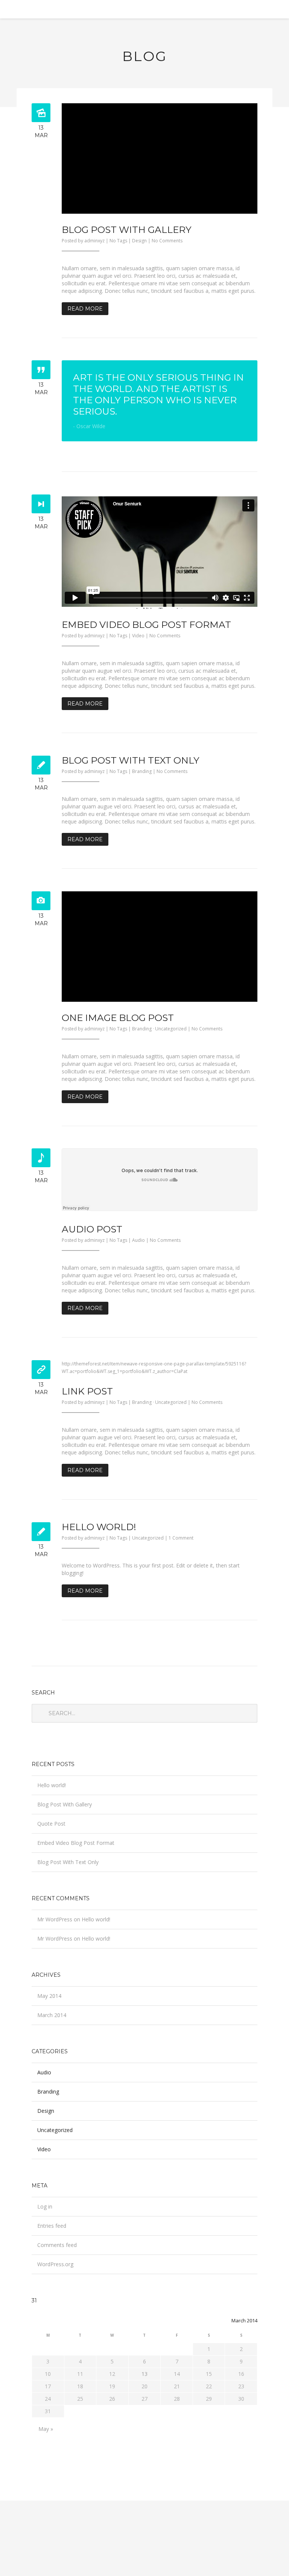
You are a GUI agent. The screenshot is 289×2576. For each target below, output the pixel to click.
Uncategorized (171, 1029)
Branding (142, 771)
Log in (45, 2206)
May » (46, 2429)
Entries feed (52, 2226)
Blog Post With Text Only (131, 760)
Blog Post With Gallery (127, 230)
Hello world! (99, 1527)
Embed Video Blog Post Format (146, 624)
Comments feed (57, 2245)
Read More (85, 309)
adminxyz (94, 241)
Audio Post (92, 1229)
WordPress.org (55, 2264)
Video (138, 636)
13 (144, 2374)
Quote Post (51, 1824)
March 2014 (52, 2015)
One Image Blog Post (118, 1018)
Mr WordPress (55, 1919)
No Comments (167, 241)
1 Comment (181, 1538)
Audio (138, 1240)
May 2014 (49, 1996)
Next (246, 158)
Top (271, 2558)
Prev (73, 158)
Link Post (87, 1391)
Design (139, 241)
